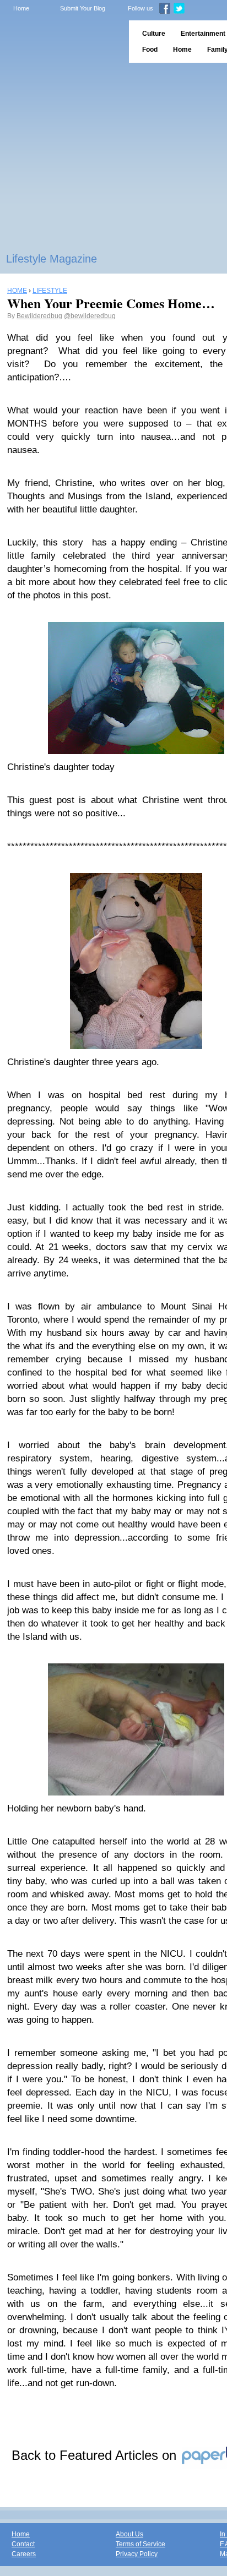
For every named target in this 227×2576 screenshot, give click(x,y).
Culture (154, 34)
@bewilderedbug (90, 316)
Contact (23, 2544)
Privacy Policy (137, 2554)
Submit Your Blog (83, 8)
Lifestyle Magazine (52, 259)
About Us (129, 2534)
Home (21, 8)
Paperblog (61, 42)
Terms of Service (140, 2544)
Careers (24, 2554)
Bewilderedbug (39, 316)
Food (150, 50)
